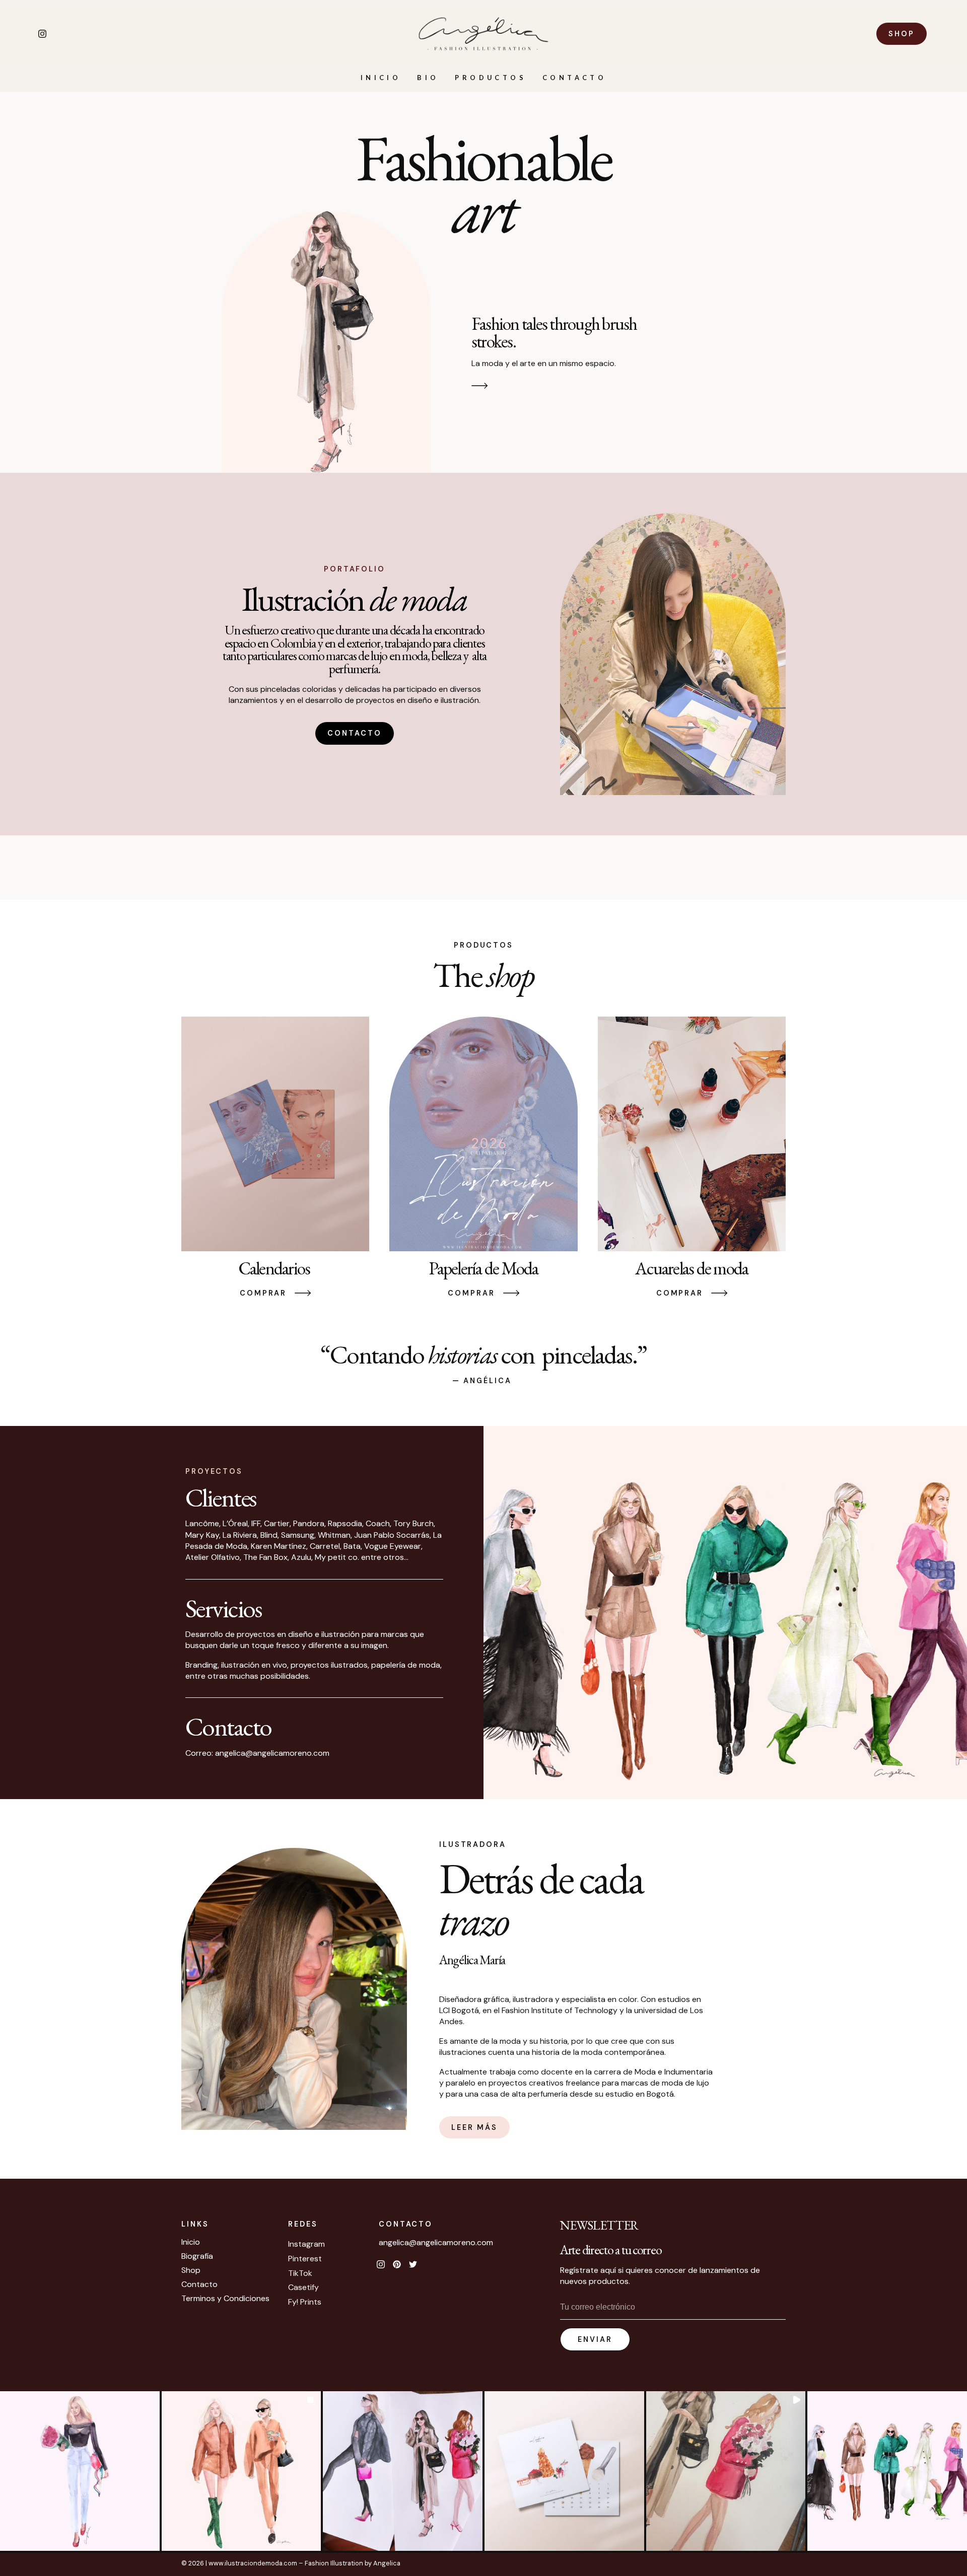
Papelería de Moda (483, 1268)
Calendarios (275, 1268)
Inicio (381, 78)
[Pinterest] (397, 2264)
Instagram (306, 2244)
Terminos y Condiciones (225, 2299)
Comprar (263, 1293)
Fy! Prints (305, 2302)
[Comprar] (303, 1293)
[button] (80, 2471)
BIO (428, 78)
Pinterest (305, 2259)
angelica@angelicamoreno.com (436, 2242)
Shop (191, 2270)
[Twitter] (413, 2264)
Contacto (574, 78)
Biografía (197, 2256)
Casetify (303, 2287)
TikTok (300, 2273)
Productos (491, 78)
